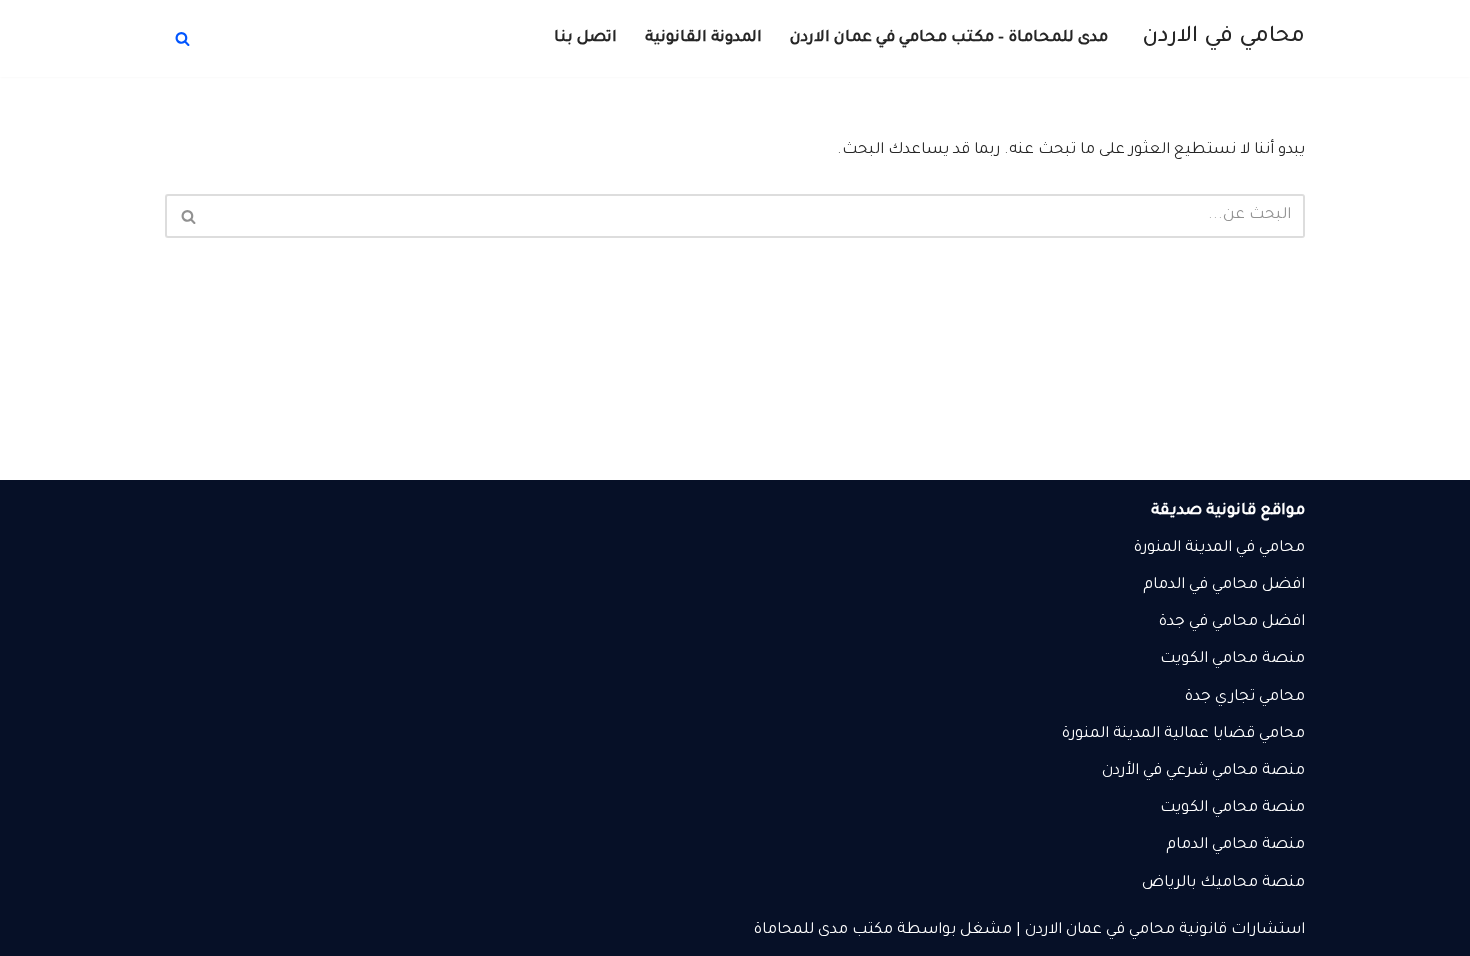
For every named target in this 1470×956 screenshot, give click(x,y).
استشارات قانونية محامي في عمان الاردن (1165, 930)
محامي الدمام (1212, 845)
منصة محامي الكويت (1232, 808)
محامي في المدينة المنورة (1219, 548)
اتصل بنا (585, 38)
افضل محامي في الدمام (1224, 585)
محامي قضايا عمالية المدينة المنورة (1183, 734)
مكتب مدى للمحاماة (823, 930)
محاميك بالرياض (1200, 883)
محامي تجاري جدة (1245, 697)
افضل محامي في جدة (1232, 622)
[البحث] (182, 38)
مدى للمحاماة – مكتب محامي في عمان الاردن (949, 38)
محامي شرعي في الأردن (1180, 771)
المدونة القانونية (703, 38)
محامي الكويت (1209, 659)
